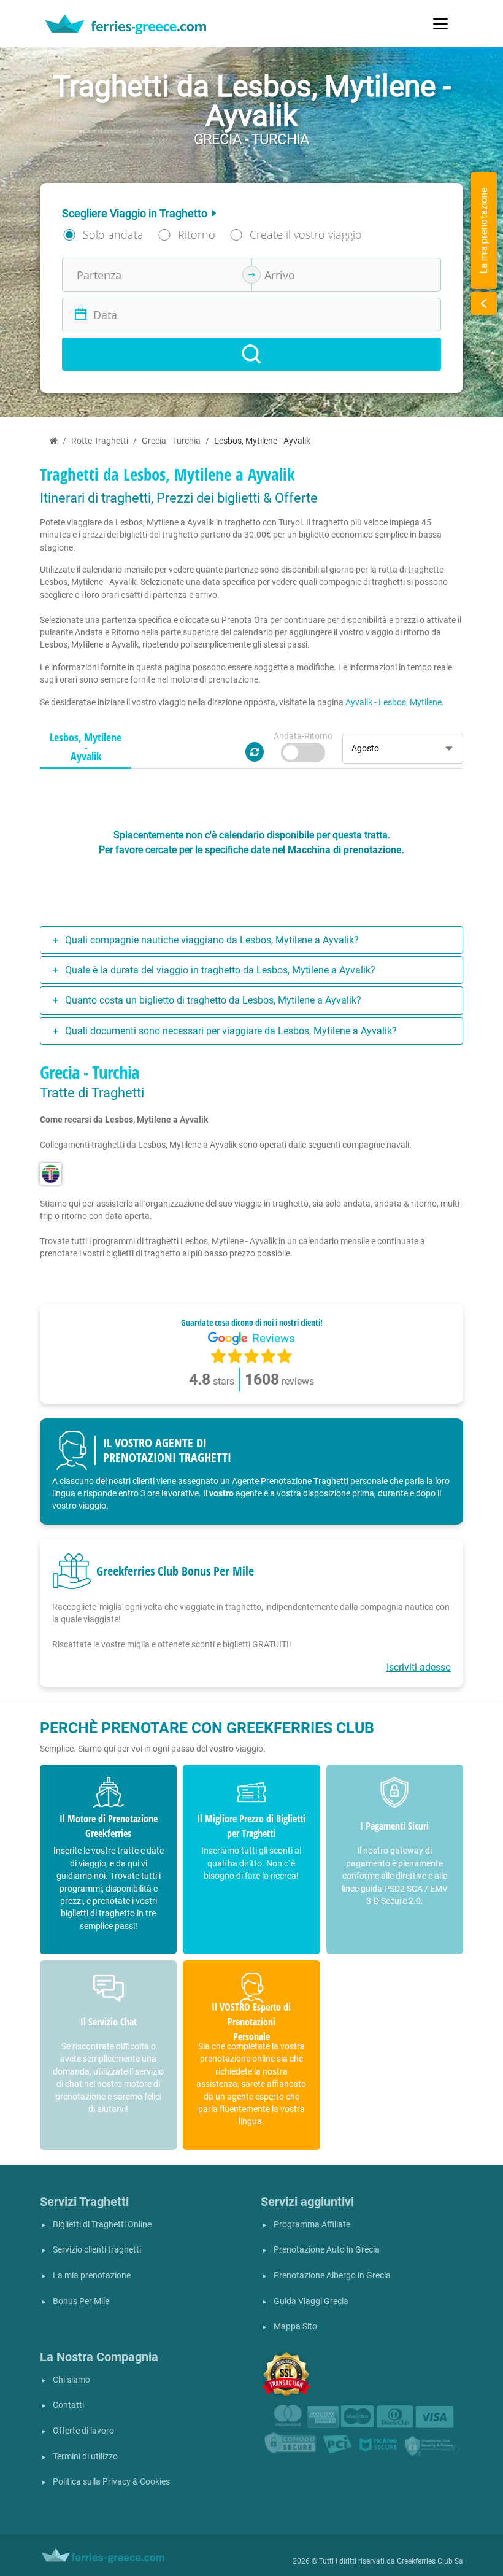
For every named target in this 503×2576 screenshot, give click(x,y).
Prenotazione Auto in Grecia (327, 2250)
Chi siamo (71, 2380)
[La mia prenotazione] (484, 303)
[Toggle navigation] (440, 24)
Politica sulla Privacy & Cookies (111, 2482)
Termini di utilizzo (85, 2457)
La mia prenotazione (92, 2276)
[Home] (54, 441)
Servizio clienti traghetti (97, 2250)
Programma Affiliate (312, 2225)
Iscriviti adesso (419, 1667)
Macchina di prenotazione (345, 850)
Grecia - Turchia (171, 441)
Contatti (68, 2405)
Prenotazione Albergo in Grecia (332, 2276)
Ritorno (197, 234)
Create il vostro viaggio (306, 234)
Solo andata (113, 234)
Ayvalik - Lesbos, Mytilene (394, 702)
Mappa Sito (295, 2327)
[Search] (251, 354)
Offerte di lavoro (83, 2431)
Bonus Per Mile (81, 2301)
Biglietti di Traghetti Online (102, 2225)
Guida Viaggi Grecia (311, 2301)
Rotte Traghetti (100, 441)
